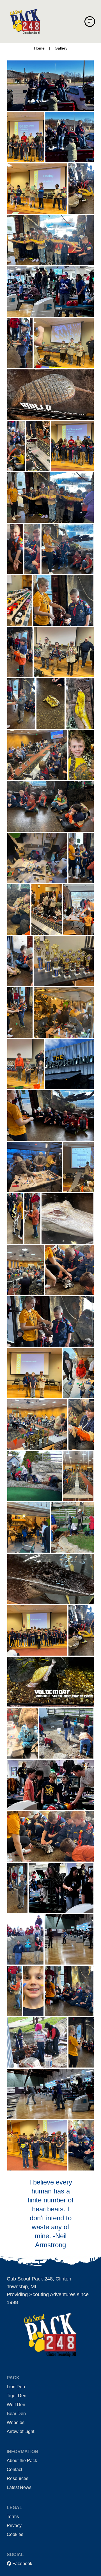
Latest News (19, 2487)
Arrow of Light (20, 2431)
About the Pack (22, 2461)
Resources (18, 2478)
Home (39, 48)
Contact (14, 2470)
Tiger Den (17, 2396)
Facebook (22, 2564)
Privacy (14, 2525)
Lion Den (16, 2387)
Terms (13, 2517)
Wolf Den (16, 2405)
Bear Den (16, 2414)
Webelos (16, 2423)
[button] (90, 22)
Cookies (15, 2534)
